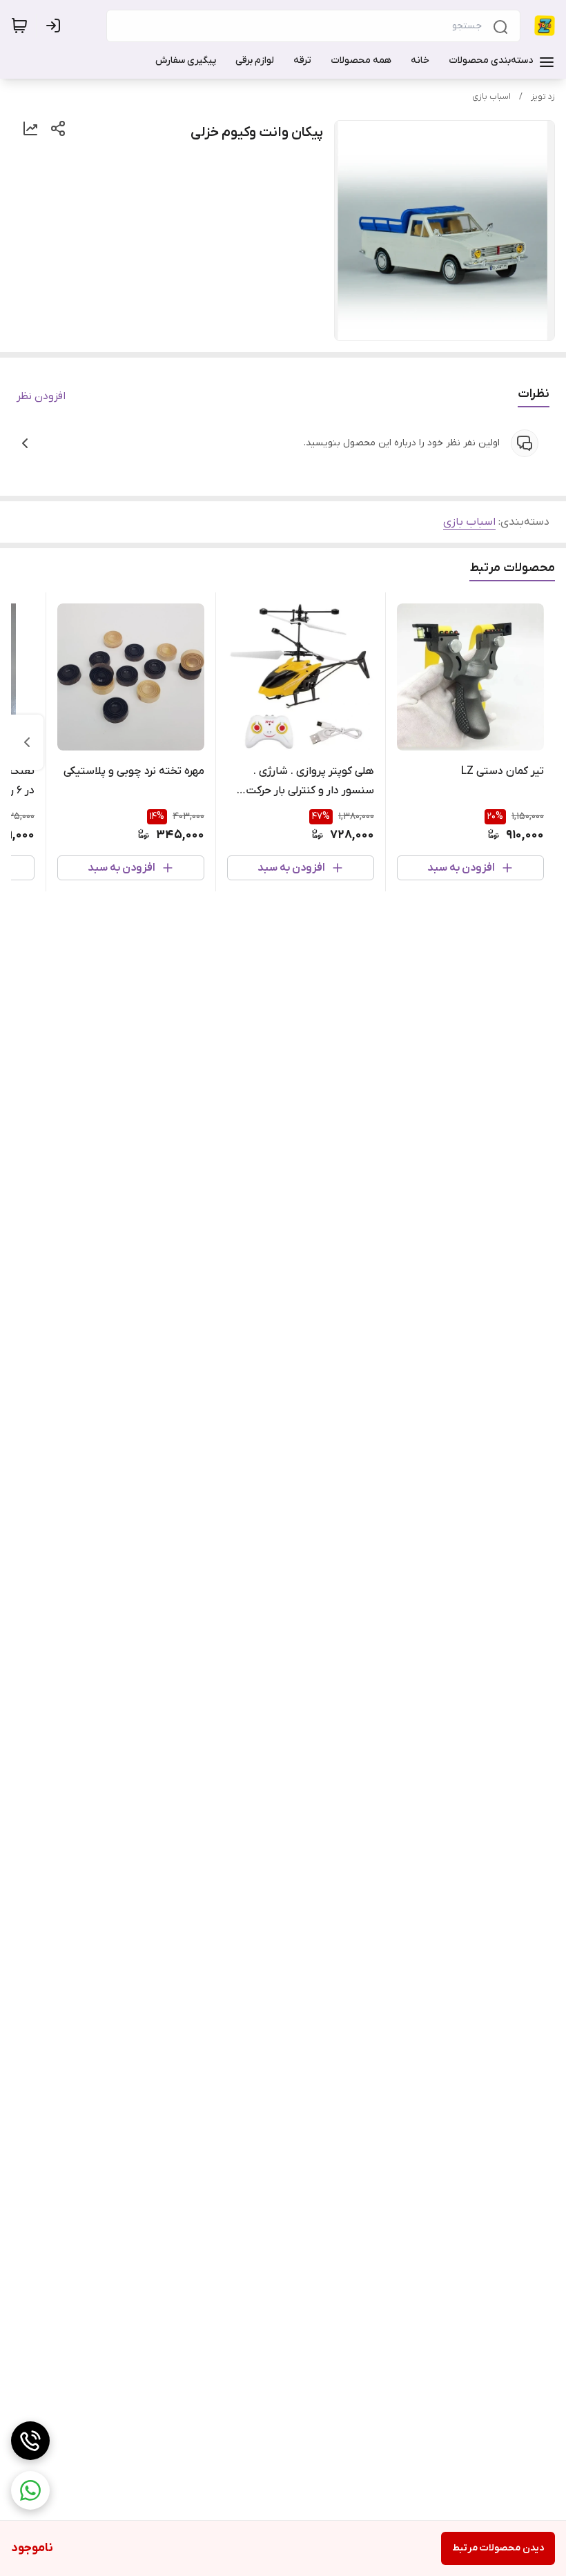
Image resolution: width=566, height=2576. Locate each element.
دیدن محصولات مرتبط (498, 2548)
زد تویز (543, 97)
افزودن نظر (41, 396)
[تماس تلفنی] (30, 2441)
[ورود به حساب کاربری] (56, 26)
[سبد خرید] (19, 26)
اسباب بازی (491, 97)
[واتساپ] (30, 2490)
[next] (27, 742)
